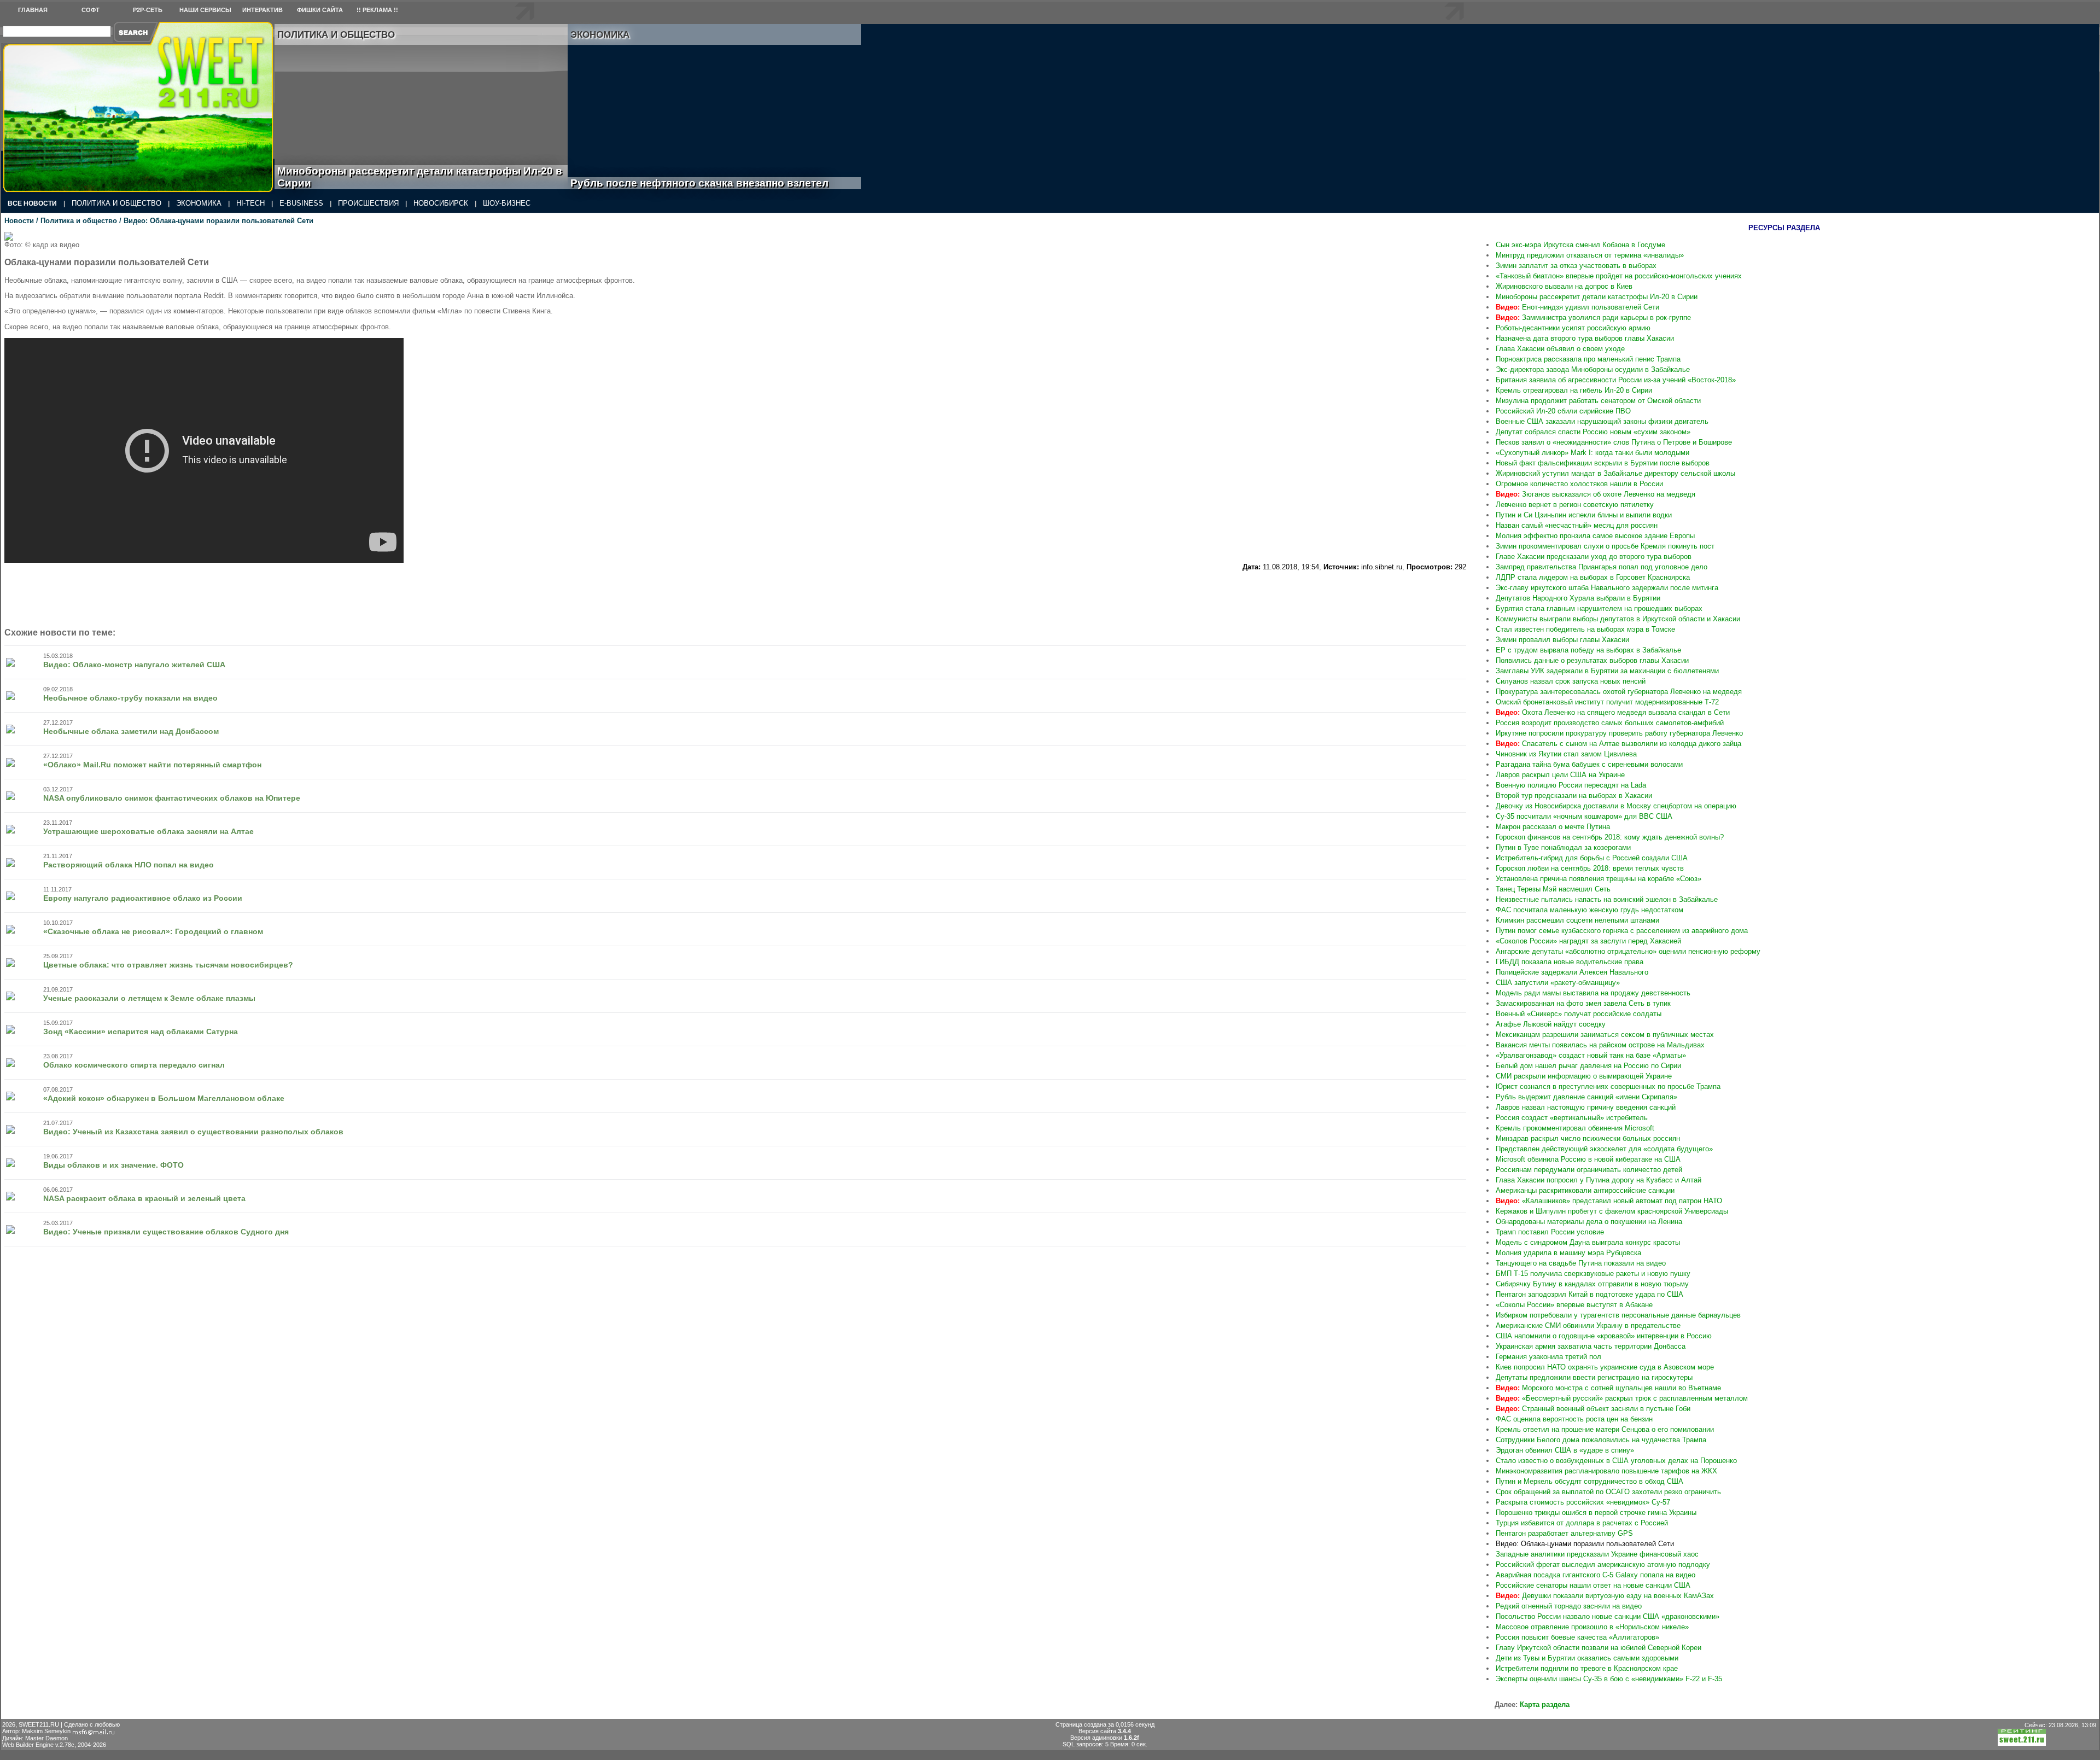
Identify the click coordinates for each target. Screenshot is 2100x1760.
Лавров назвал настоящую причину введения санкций (1586, 1107)
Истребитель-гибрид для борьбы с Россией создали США (1592, 858)
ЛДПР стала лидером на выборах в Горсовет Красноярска (1593, 577)
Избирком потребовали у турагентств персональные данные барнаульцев (1618, 1315)
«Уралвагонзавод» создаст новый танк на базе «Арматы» (1591, 1055)
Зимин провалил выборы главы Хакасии (1562, 640)
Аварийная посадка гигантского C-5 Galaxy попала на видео (1596, 1575)
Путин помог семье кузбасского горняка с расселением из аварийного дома (1622, 931)
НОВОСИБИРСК (441, 203)
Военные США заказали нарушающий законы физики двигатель (1602, 421)
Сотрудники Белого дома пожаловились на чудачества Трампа (1601, 1440)
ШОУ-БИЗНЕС (507, 203)
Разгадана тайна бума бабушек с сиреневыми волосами (1589, 764)
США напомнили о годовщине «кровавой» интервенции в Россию (1604, 1336)
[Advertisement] (1395, 396)
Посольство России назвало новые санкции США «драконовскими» (1608, 1616)
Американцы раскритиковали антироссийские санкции (1585, 1190)
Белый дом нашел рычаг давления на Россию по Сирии (1588, 1066)
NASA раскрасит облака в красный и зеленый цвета (144, 1198)
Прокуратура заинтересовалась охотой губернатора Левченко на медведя (1619, 692)
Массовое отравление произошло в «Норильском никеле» (1592, 1627)
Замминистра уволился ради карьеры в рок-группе (1593, 317)
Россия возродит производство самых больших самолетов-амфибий (1610, 723)
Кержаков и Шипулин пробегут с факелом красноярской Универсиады (1612, 1211)
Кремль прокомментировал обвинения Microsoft (1575, 1128)
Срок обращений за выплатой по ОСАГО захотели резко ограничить (1608, 1492)
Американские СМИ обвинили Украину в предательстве (1588, 1325)
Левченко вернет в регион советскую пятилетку (1575, 505)
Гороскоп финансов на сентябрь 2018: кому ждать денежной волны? (1610, 837)
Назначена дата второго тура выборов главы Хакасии (1585, 338)
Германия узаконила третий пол (1548, 1357)
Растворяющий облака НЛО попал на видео (129, 865)
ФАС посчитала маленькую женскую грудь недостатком (1589, 910)
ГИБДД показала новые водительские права (1570, 962)
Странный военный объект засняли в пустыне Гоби (1593, 1409)
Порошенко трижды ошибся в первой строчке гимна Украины (1596, 1513)
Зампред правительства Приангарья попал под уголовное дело (1602, 567)
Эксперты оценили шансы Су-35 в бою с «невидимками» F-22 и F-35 (1609, 1679)
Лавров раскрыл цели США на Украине (1560, 775)
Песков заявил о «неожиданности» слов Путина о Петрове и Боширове (1614, 442)
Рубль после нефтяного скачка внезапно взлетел (712, 183)
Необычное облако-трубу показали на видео (130, 698)
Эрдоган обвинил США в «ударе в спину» (1565, 1450)
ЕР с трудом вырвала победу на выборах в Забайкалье (1588, 650)
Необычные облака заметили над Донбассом (131, 731)
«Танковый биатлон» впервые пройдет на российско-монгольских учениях (1619, 276)
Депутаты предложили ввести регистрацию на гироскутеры (1594, 1377)
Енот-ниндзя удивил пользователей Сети (1577, 307)
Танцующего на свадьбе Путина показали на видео (1581, 1263)
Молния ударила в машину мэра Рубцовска (1568, 1253)
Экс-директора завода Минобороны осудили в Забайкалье (1593, 369)
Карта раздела (1545, 1704)
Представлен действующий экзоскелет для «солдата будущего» (1604, 1149)
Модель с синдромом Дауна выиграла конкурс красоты (1588, 1242)
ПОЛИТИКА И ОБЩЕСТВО (116, 203)
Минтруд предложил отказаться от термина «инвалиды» (1590, 255)
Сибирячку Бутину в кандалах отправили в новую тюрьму (1592, 1284)
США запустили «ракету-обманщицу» (1558, 983)
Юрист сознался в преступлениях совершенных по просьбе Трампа (1608, 1086)
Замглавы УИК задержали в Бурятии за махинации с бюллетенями (1607, 671)
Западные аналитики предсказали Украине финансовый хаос (1597, 1554)
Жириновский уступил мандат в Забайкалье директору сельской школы (1615, 473)
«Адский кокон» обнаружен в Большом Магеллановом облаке (164, 1098)
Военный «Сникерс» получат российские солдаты (1579, 1014)
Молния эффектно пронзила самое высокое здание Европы (1595, 536)
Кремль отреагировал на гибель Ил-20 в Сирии (1574, 390)
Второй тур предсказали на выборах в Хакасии (1574, 796)
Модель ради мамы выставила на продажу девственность (1593, 993)
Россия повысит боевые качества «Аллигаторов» (1577, 1637)
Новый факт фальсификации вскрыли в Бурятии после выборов (1603, 463)
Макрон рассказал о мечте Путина (1553, 827)
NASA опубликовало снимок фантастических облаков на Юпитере (172, 798)
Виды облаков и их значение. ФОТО (113, 1165)
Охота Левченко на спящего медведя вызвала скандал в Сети (1613, 712)
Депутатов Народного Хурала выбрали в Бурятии (1578, 598)
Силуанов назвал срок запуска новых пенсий (1571, 681)
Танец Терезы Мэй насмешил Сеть (1553, 889)
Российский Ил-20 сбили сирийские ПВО (1563, 411)
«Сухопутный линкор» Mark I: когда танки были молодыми (1592, 453)
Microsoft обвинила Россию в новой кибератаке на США (1588, 1159)
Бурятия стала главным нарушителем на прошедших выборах (1599, 608)
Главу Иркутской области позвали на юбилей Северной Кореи (1599, 1648)
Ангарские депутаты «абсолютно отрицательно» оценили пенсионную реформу (1628, 951)
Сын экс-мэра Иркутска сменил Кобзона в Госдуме (1580, 245)
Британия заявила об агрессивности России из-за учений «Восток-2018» (1616, 380)
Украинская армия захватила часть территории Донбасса (1591, 1346)
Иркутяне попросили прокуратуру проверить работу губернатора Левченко (1619, 733)
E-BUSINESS (301, 203)
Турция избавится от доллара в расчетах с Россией (1582, 1523)
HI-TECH (250, 203)
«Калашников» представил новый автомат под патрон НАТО (1609, 1201)
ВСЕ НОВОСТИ (32, 203)
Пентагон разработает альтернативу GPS (1564, 1533)
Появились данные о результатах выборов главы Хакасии (1592, 660)
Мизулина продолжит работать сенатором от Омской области (1598, 401)
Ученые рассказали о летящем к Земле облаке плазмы (149, 998)
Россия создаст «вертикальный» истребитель (1572, 1118)
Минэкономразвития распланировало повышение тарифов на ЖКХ (1606, 1471)
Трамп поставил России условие (1550, 1232)
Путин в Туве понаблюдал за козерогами (1563, 847)
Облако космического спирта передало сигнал (134, 1065)
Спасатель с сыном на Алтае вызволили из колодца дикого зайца (1618, 744)
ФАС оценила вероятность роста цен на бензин (1574, 1419)
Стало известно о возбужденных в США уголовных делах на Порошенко (1616, 1461)
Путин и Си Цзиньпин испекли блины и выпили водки (1584, 515)
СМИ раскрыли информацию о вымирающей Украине (1584, 1076)
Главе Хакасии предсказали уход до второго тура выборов (1594, 556)
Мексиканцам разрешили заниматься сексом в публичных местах (1605, 1035)
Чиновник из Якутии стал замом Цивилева (1566, 754)
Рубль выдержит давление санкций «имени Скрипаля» (1586, 1097)
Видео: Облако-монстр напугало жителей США (134, 665)
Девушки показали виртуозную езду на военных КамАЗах (1605, 1596)
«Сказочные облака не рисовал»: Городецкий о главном (153, 931)
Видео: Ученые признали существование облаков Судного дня (166, 1232)
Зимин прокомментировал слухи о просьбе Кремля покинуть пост (1605, 546)
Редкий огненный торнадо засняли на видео (1569, 1606)
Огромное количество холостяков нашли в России (1579, 484)
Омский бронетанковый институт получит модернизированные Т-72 (1607, 702)
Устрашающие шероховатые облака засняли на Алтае (148, 831)
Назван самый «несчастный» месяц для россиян (1577, 525)
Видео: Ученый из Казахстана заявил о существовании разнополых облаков (193, 1132)
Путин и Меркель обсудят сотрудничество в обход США (1589, 1481)
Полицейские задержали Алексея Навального (1572, 972)
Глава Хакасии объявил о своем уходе (1560, 349)
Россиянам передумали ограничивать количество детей (1589, 1170)
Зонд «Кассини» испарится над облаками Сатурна (141, 1031)
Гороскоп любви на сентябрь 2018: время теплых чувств (1590, 868)
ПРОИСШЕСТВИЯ (368, 203)
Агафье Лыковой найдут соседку (1551, 1024)
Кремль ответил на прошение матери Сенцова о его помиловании (1605, 1429)
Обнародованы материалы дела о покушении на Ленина (1589, 1222)
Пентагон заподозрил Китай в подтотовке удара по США (1589, 1294)
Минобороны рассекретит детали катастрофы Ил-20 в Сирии (420, 177)
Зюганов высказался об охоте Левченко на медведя (1596, 494)
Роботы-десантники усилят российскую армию (1573, 328)
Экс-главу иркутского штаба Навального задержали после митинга (1607, 588)
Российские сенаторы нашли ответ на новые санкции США (1593, 1585)
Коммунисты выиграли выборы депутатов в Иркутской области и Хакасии (1618, 619)
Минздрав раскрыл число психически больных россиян (1588, 1138)
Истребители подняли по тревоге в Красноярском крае (1587, 1668)
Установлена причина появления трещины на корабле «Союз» (1599, 879)
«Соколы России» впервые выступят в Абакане (1574, 1305)
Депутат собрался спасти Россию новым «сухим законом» (1593, 432)
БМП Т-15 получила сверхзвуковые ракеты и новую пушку (1593, 1274)
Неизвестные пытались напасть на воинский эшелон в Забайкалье (1607, 899)
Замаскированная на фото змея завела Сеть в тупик (1583, 1003)
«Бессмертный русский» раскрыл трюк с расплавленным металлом (1622, 1398)
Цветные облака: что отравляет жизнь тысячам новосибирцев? (168, 965)
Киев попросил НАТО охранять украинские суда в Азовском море (1605, 1367)
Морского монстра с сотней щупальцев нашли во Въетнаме (1608, 1388)
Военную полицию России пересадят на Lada (1571, 785)
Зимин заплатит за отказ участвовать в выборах (1576, 266)
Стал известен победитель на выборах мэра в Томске (1585, 629)
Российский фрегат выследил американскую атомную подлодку (1603, 1564)
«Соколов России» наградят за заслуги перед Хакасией (1588, 941)
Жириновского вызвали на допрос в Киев (1564, 286)
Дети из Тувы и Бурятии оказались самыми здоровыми (1587, 1658)
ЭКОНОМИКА (199, 203)
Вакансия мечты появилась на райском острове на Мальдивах (1600, 1045)
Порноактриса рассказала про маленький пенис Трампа (1588, 359)
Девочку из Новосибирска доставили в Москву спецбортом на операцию (1616, 806)
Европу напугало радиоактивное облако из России (143, 898)
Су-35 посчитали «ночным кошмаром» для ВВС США (1584, 816)
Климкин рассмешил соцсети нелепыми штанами (1577, 920)
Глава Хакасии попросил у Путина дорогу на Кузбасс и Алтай (1599, 1180)
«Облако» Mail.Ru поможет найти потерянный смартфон (152, 765)
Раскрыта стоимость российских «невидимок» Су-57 (1583, 1502)
